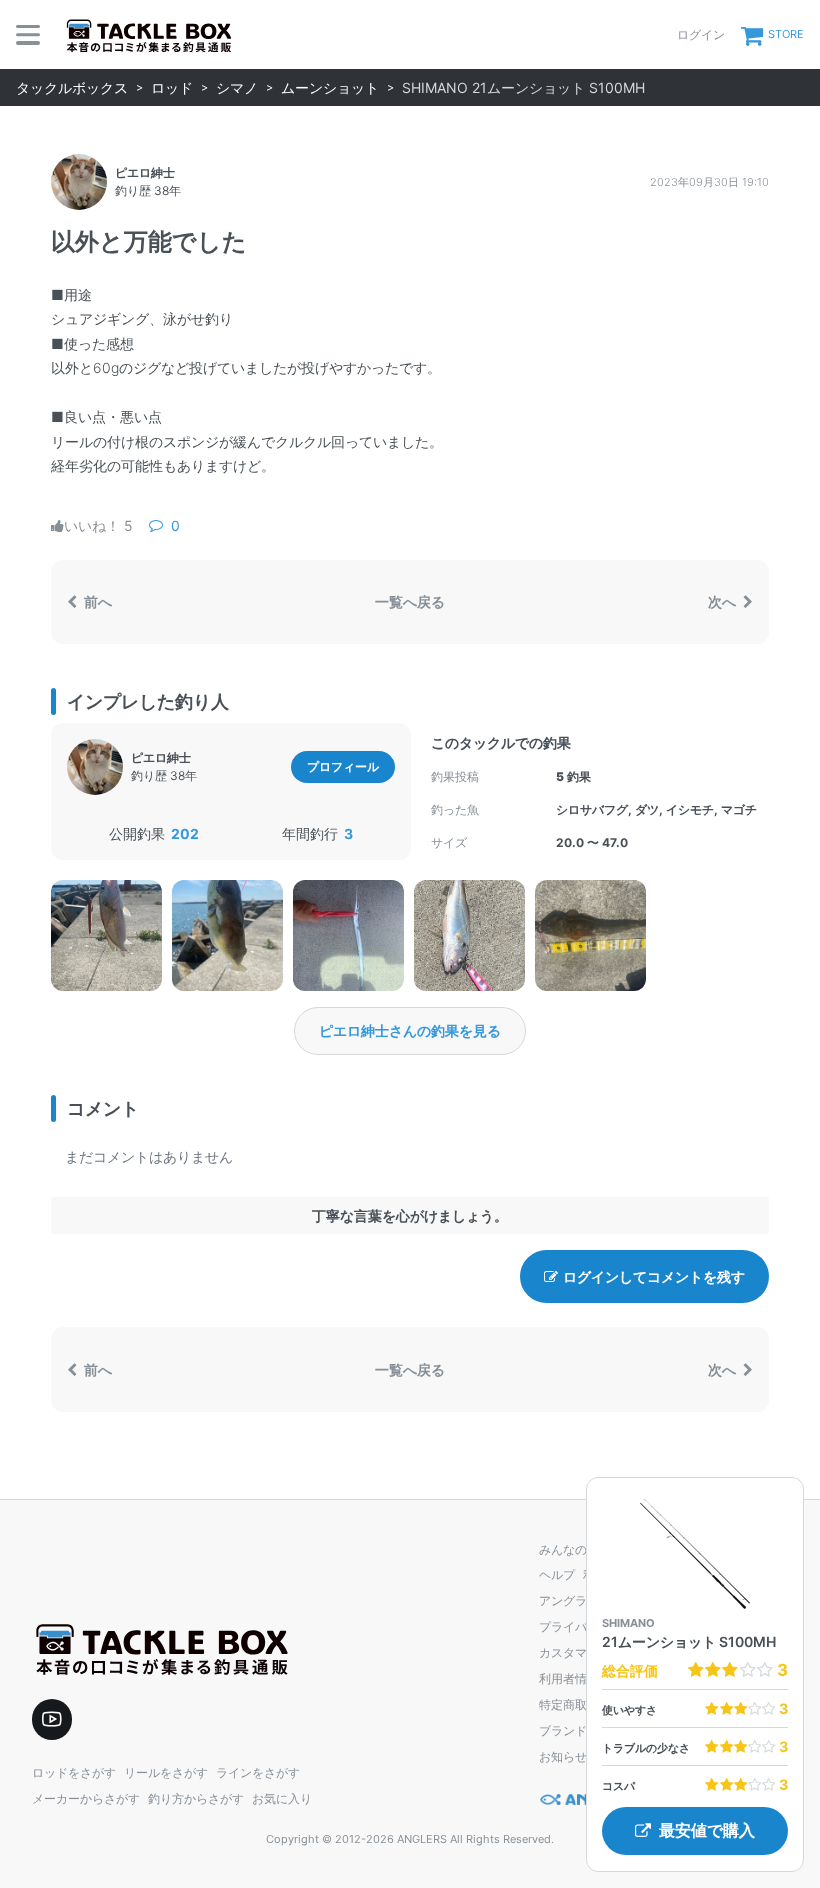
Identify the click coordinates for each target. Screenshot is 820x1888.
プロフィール (343, 766)
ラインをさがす (258, 1772)
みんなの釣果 (575, 1549)
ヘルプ (557, 1574)
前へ (96, 601)
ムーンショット (330, 87)
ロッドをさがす (74, 1772)
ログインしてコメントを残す (654, 1276)
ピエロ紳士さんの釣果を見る (410, 1030)
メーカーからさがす (86, 1798)
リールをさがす (166, 1772)
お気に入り (282, 1798)
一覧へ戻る (410, 601)
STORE (786, 34)
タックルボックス (72, 87)
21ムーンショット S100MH (689, 1641)
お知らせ (563, 1756)
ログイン (701, 34)
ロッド (172, 87)
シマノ (237, 87)
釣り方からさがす (196, 1798)
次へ (723, 601)
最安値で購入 (707, 1830)
